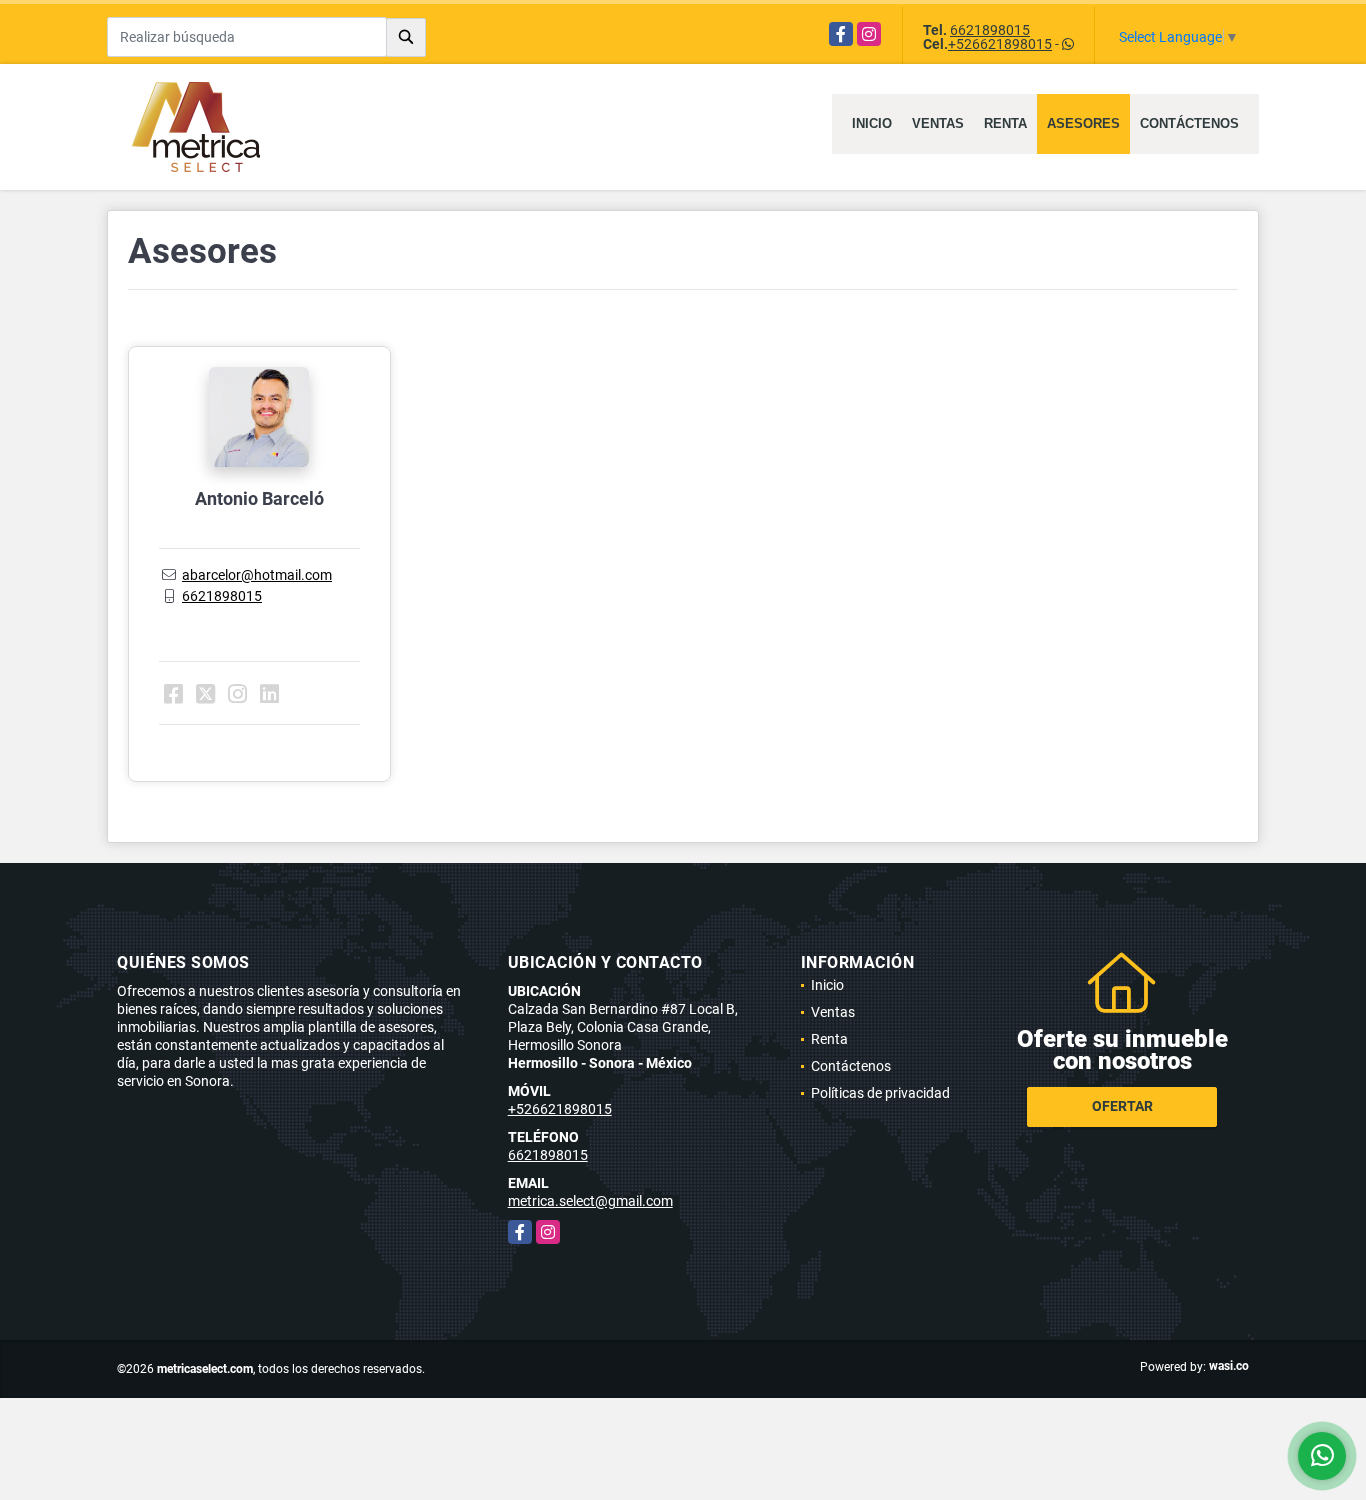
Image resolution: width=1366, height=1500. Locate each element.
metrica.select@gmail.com (590, 1201)
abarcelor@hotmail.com (257, 575)
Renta (1005, 123)
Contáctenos (1189, 123)
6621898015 (990, 30)
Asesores (1083, 123)
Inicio (872, 123)
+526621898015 (1000, 44)
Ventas (938, 123)
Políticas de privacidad (880, 1093)
